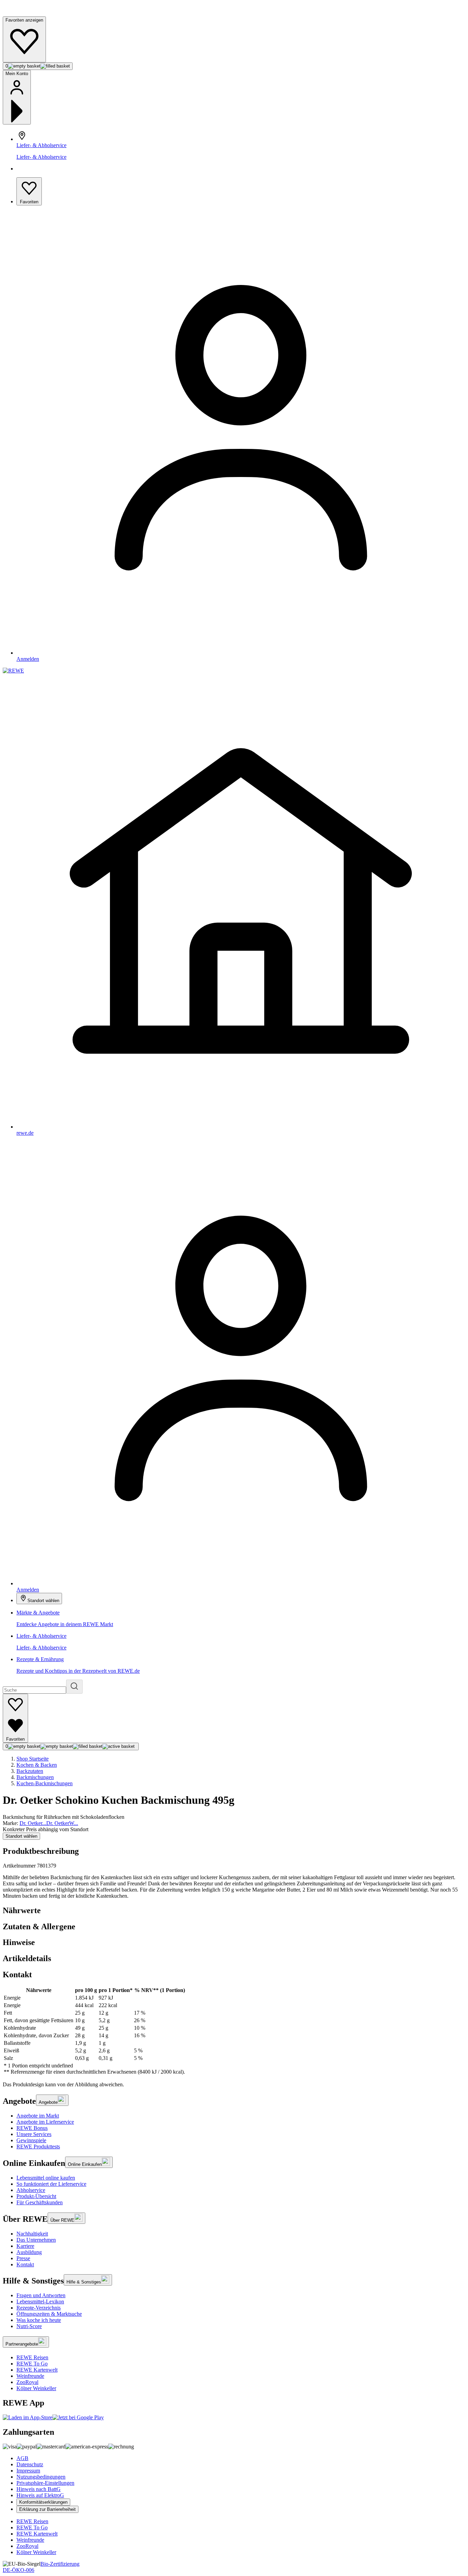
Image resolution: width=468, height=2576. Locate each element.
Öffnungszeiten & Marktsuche (49, 2314)
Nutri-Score (29, 2326)
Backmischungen (35, 1777)
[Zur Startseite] (26, 13)
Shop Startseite (33, 1759)
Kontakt (25, 2264)
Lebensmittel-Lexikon (40, 2301)
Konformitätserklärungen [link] (43, 2502)
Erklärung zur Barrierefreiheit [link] (47, 2509)
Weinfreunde (30, 2376)
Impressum (28, 2471)
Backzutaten (30, 1771)
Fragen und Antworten (41, 2295)
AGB (22, 2458)
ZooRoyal (27, 2382)
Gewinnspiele (31, 2140)
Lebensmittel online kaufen (46, 2178)
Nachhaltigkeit (32, 2234)
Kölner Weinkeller (36, 2388)
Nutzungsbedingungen (41, 2477)
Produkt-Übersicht (36, 2196)
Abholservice (31, 2190)
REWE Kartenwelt (37, 2370)
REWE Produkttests (38, 2146)
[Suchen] (74, 1687)
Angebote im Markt (38, 2116)
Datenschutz (30, 2464)
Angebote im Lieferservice (45, 2122)
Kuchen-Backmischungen (45, 1783)
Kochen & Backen (37, 1765)
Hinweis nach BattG (39, 2489)
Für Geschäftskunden (40, 2202)
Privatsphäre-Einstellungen (45, 2483)
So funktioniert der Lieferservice (51, 2184)
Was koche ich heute (39, 2320)
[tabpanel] (234, 2031)
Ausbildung (29, 2252)
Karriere (25, 2246)
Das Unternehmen (36, 2240)
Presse (23, 2258)
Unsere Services (34, 2134)
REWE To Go (32, 2364)
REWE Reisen (32, 2357)
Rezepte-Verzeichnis (39, 2308)
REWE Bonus (32, 2128)
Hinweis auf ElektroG (40, 2495)
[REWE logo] (13, 671)
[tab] (234, 1911)
